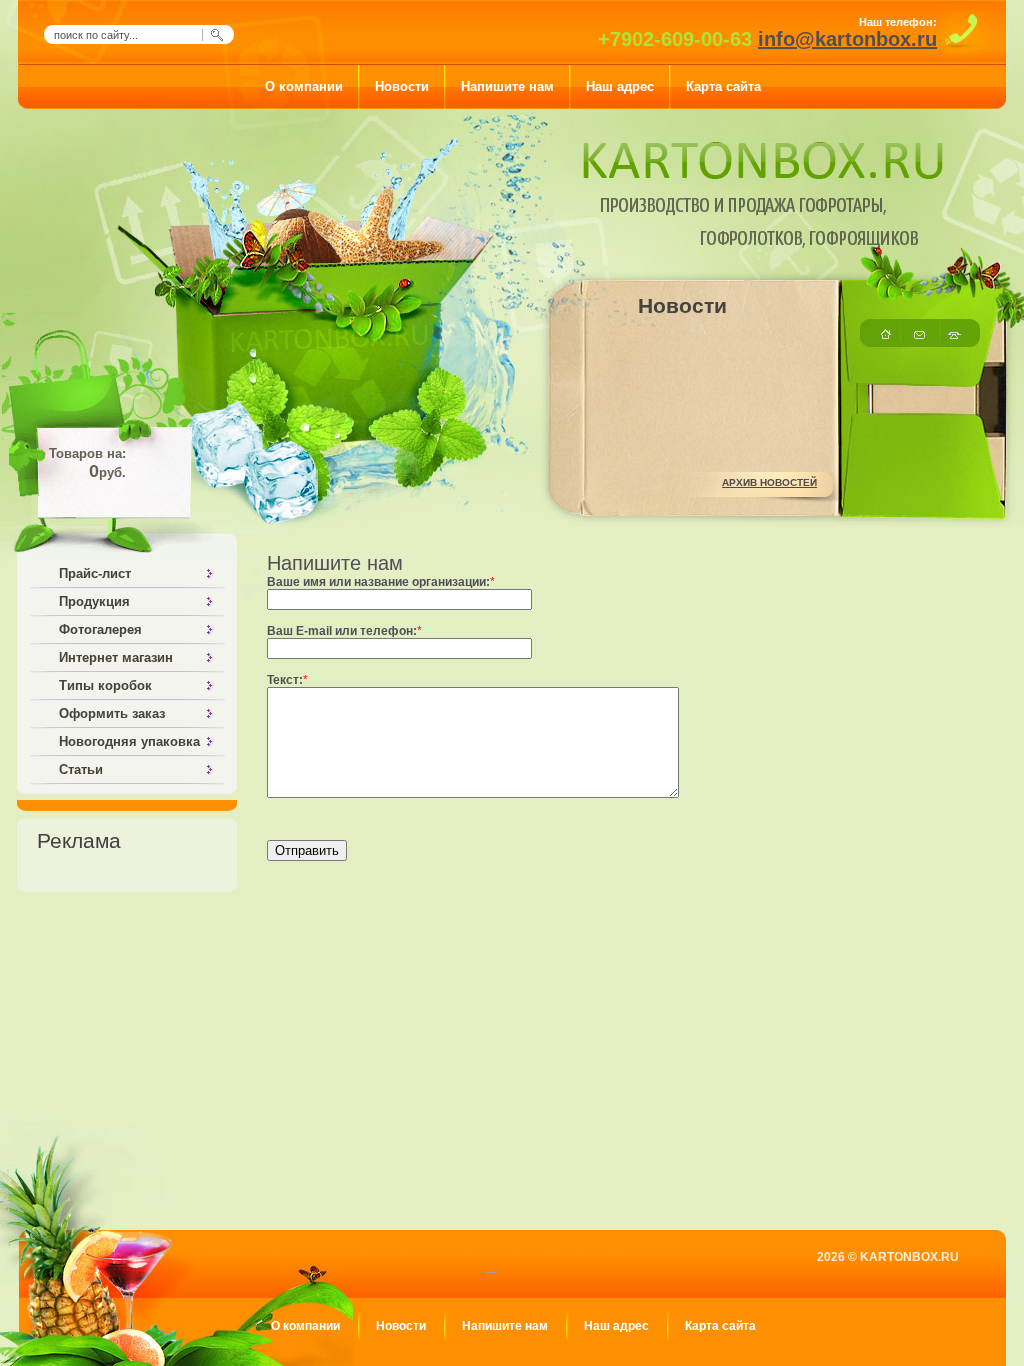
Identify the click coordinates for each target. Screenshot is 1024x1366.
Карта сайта (720, 1326)
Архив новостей (769, 482)
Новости (401, 1326)
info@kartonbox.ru (847, 39)
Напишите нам (505, 1326)
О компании (305, 1326)
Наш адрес (616, 1326)
